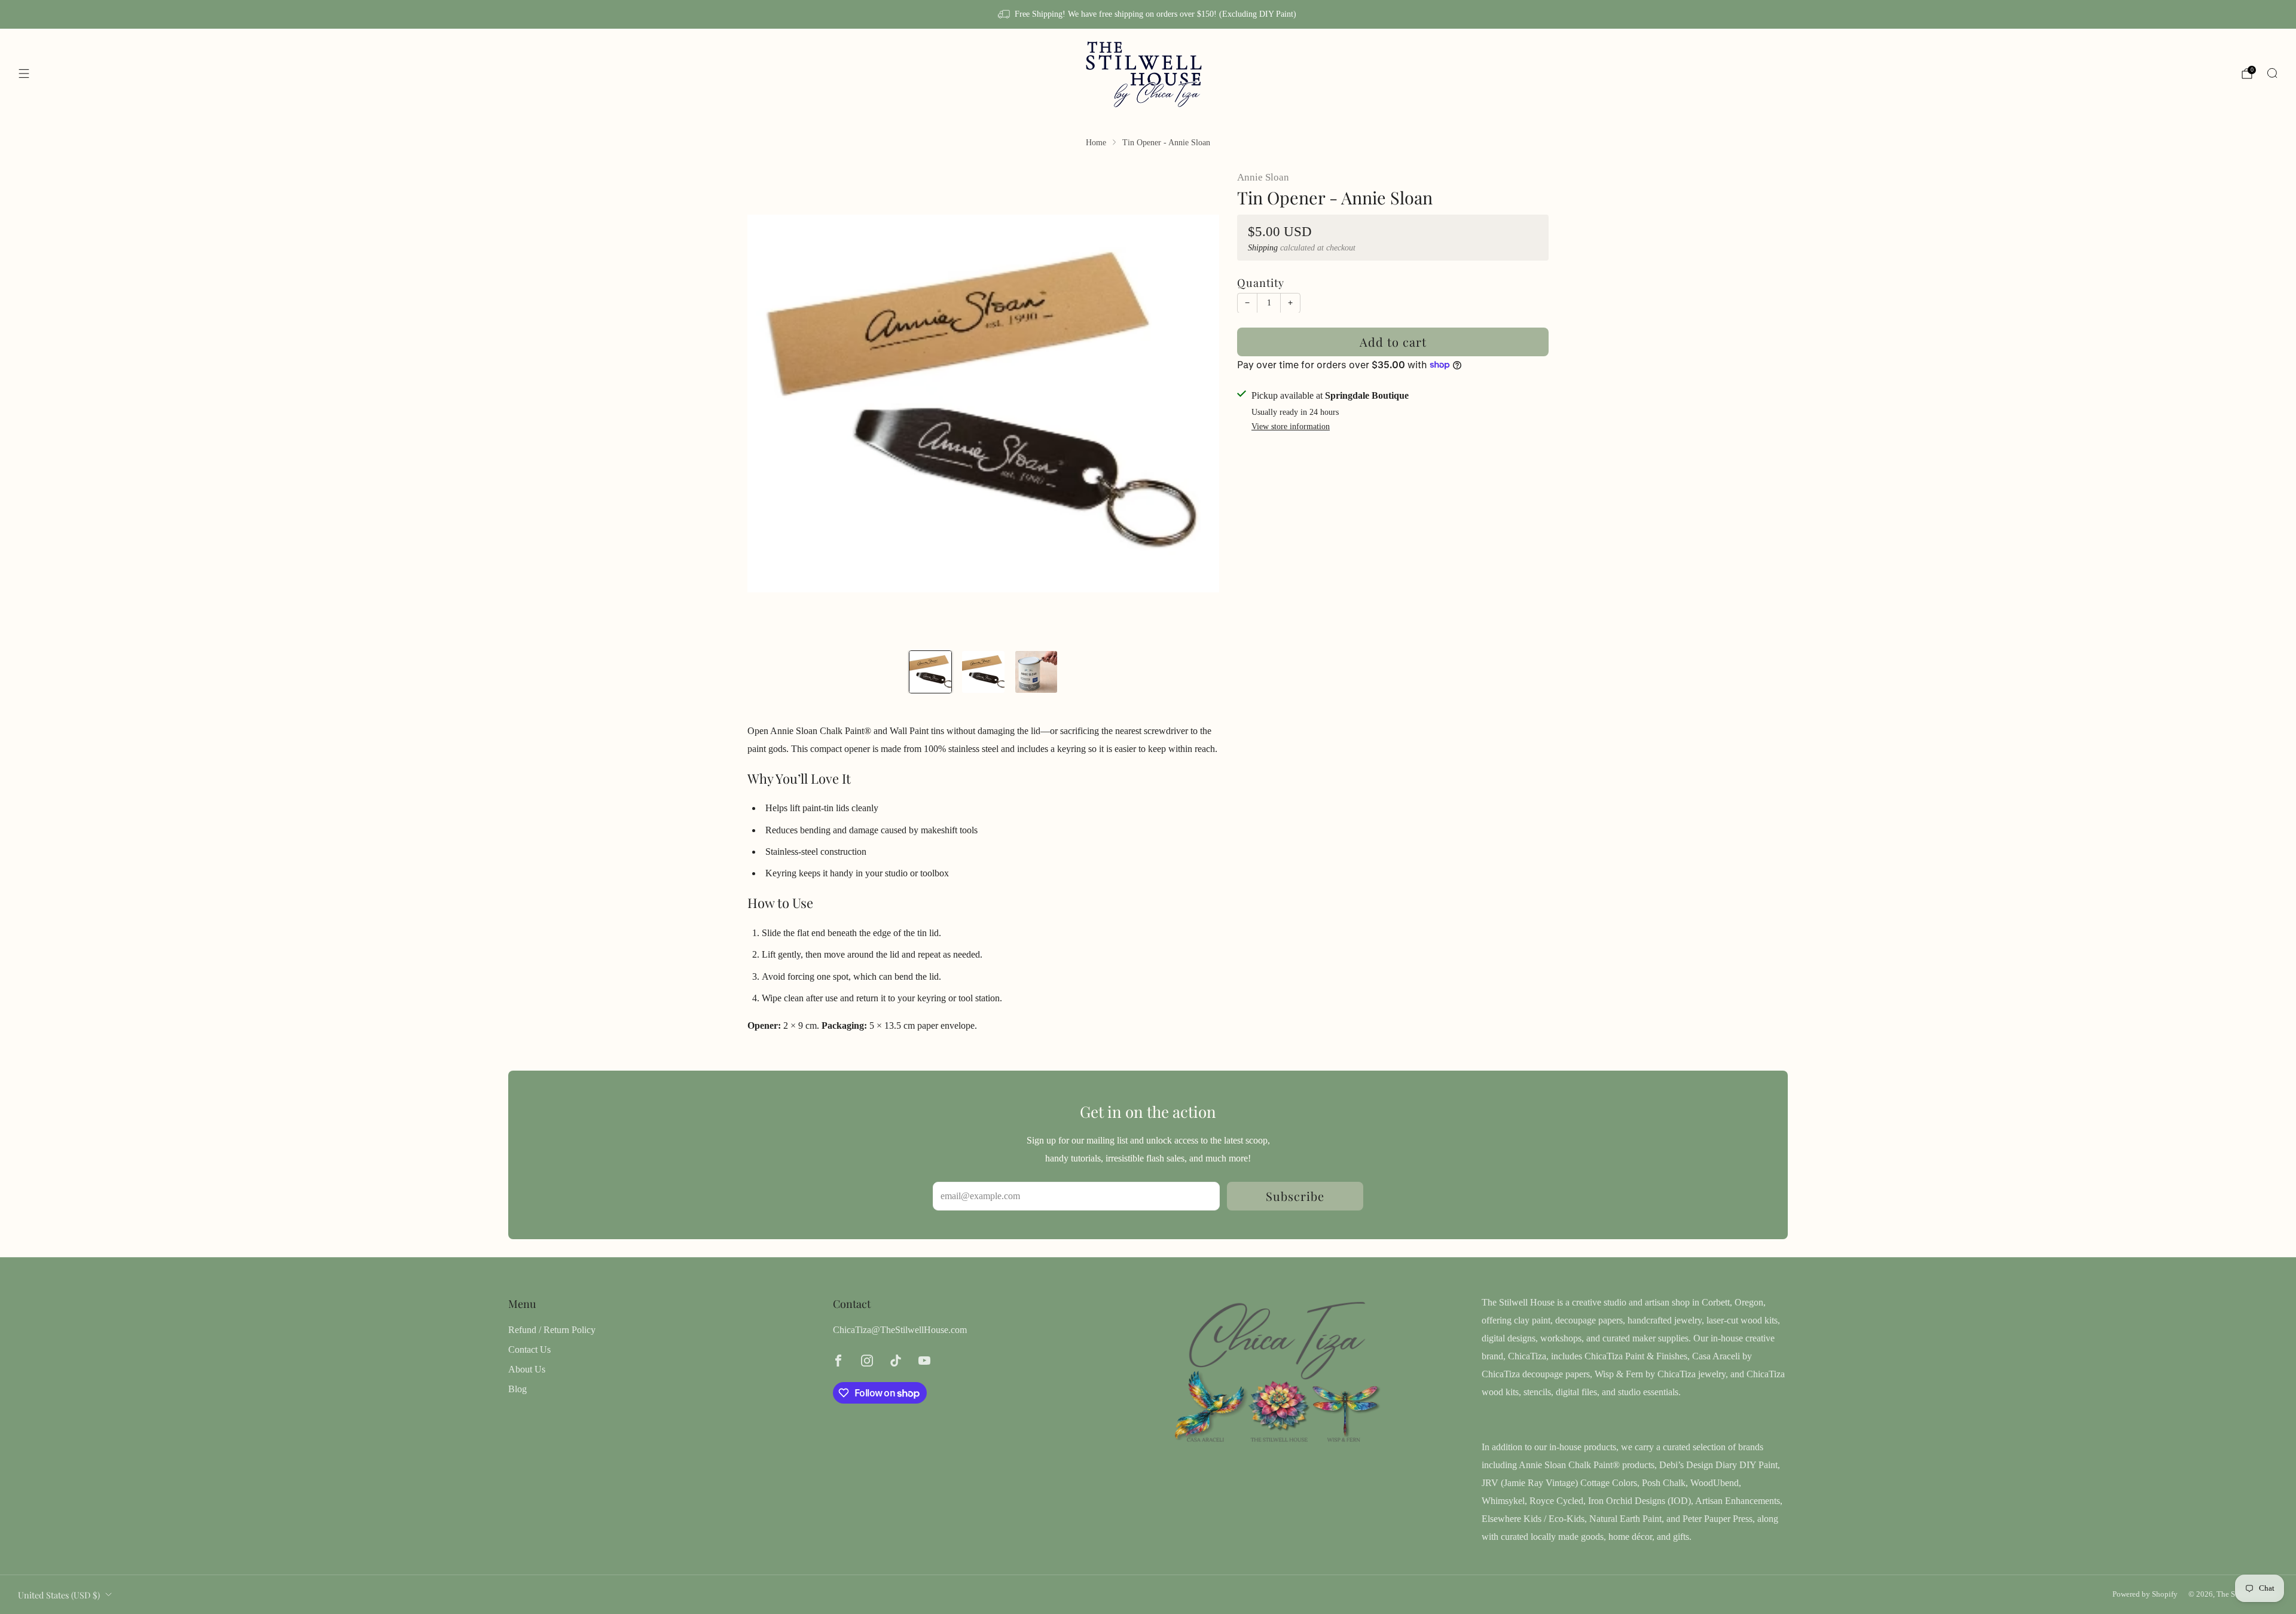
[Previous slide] (771, 403)
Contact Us (529, 1349)
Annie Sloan (1263, 177)
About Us (527, 1369)
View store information (1291, 427)
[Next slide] (1196, 403)
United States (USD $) (59, 1595)
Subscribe (1295, 1196)
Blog (517, 1389)
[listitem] (1148, 14)
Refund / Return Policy (552, 1330)
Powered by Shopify (2145, 1594)
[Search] (2272, 73)
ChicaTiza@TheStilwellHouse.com (900, 1330)
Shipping (1263, 247)
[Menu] (24, 74)
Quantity (1261, 282)
